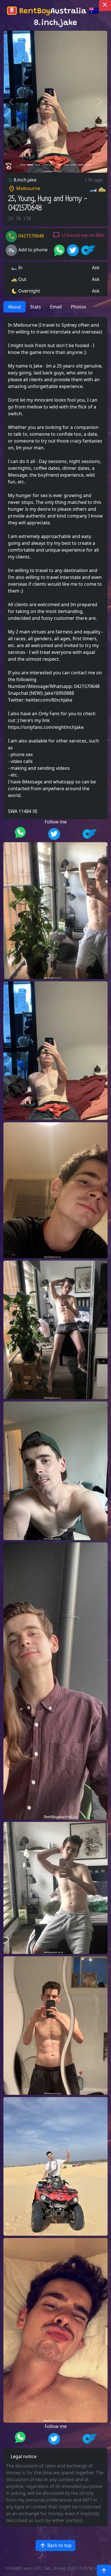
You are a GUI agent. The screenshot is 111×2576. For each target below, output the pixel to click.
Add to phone (28, 250)
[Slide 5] (52, 165)
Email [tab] (56, 307)
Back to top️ (55, 2546)
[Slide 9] (81, 165)
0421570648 (26, 236)
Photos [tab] (79, 307)
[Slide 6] (59, 165)
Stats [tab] (36, 307)
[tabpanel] (55, 568)
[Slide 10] (88, 165)
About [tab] (15, 307)
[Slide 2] (30, 165)
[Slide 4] (45, 165)
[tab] (95, 303)
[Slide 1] (23, 165)
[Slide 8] (74, 165)
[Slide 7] (66, 165)
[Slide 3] (37, 165)
